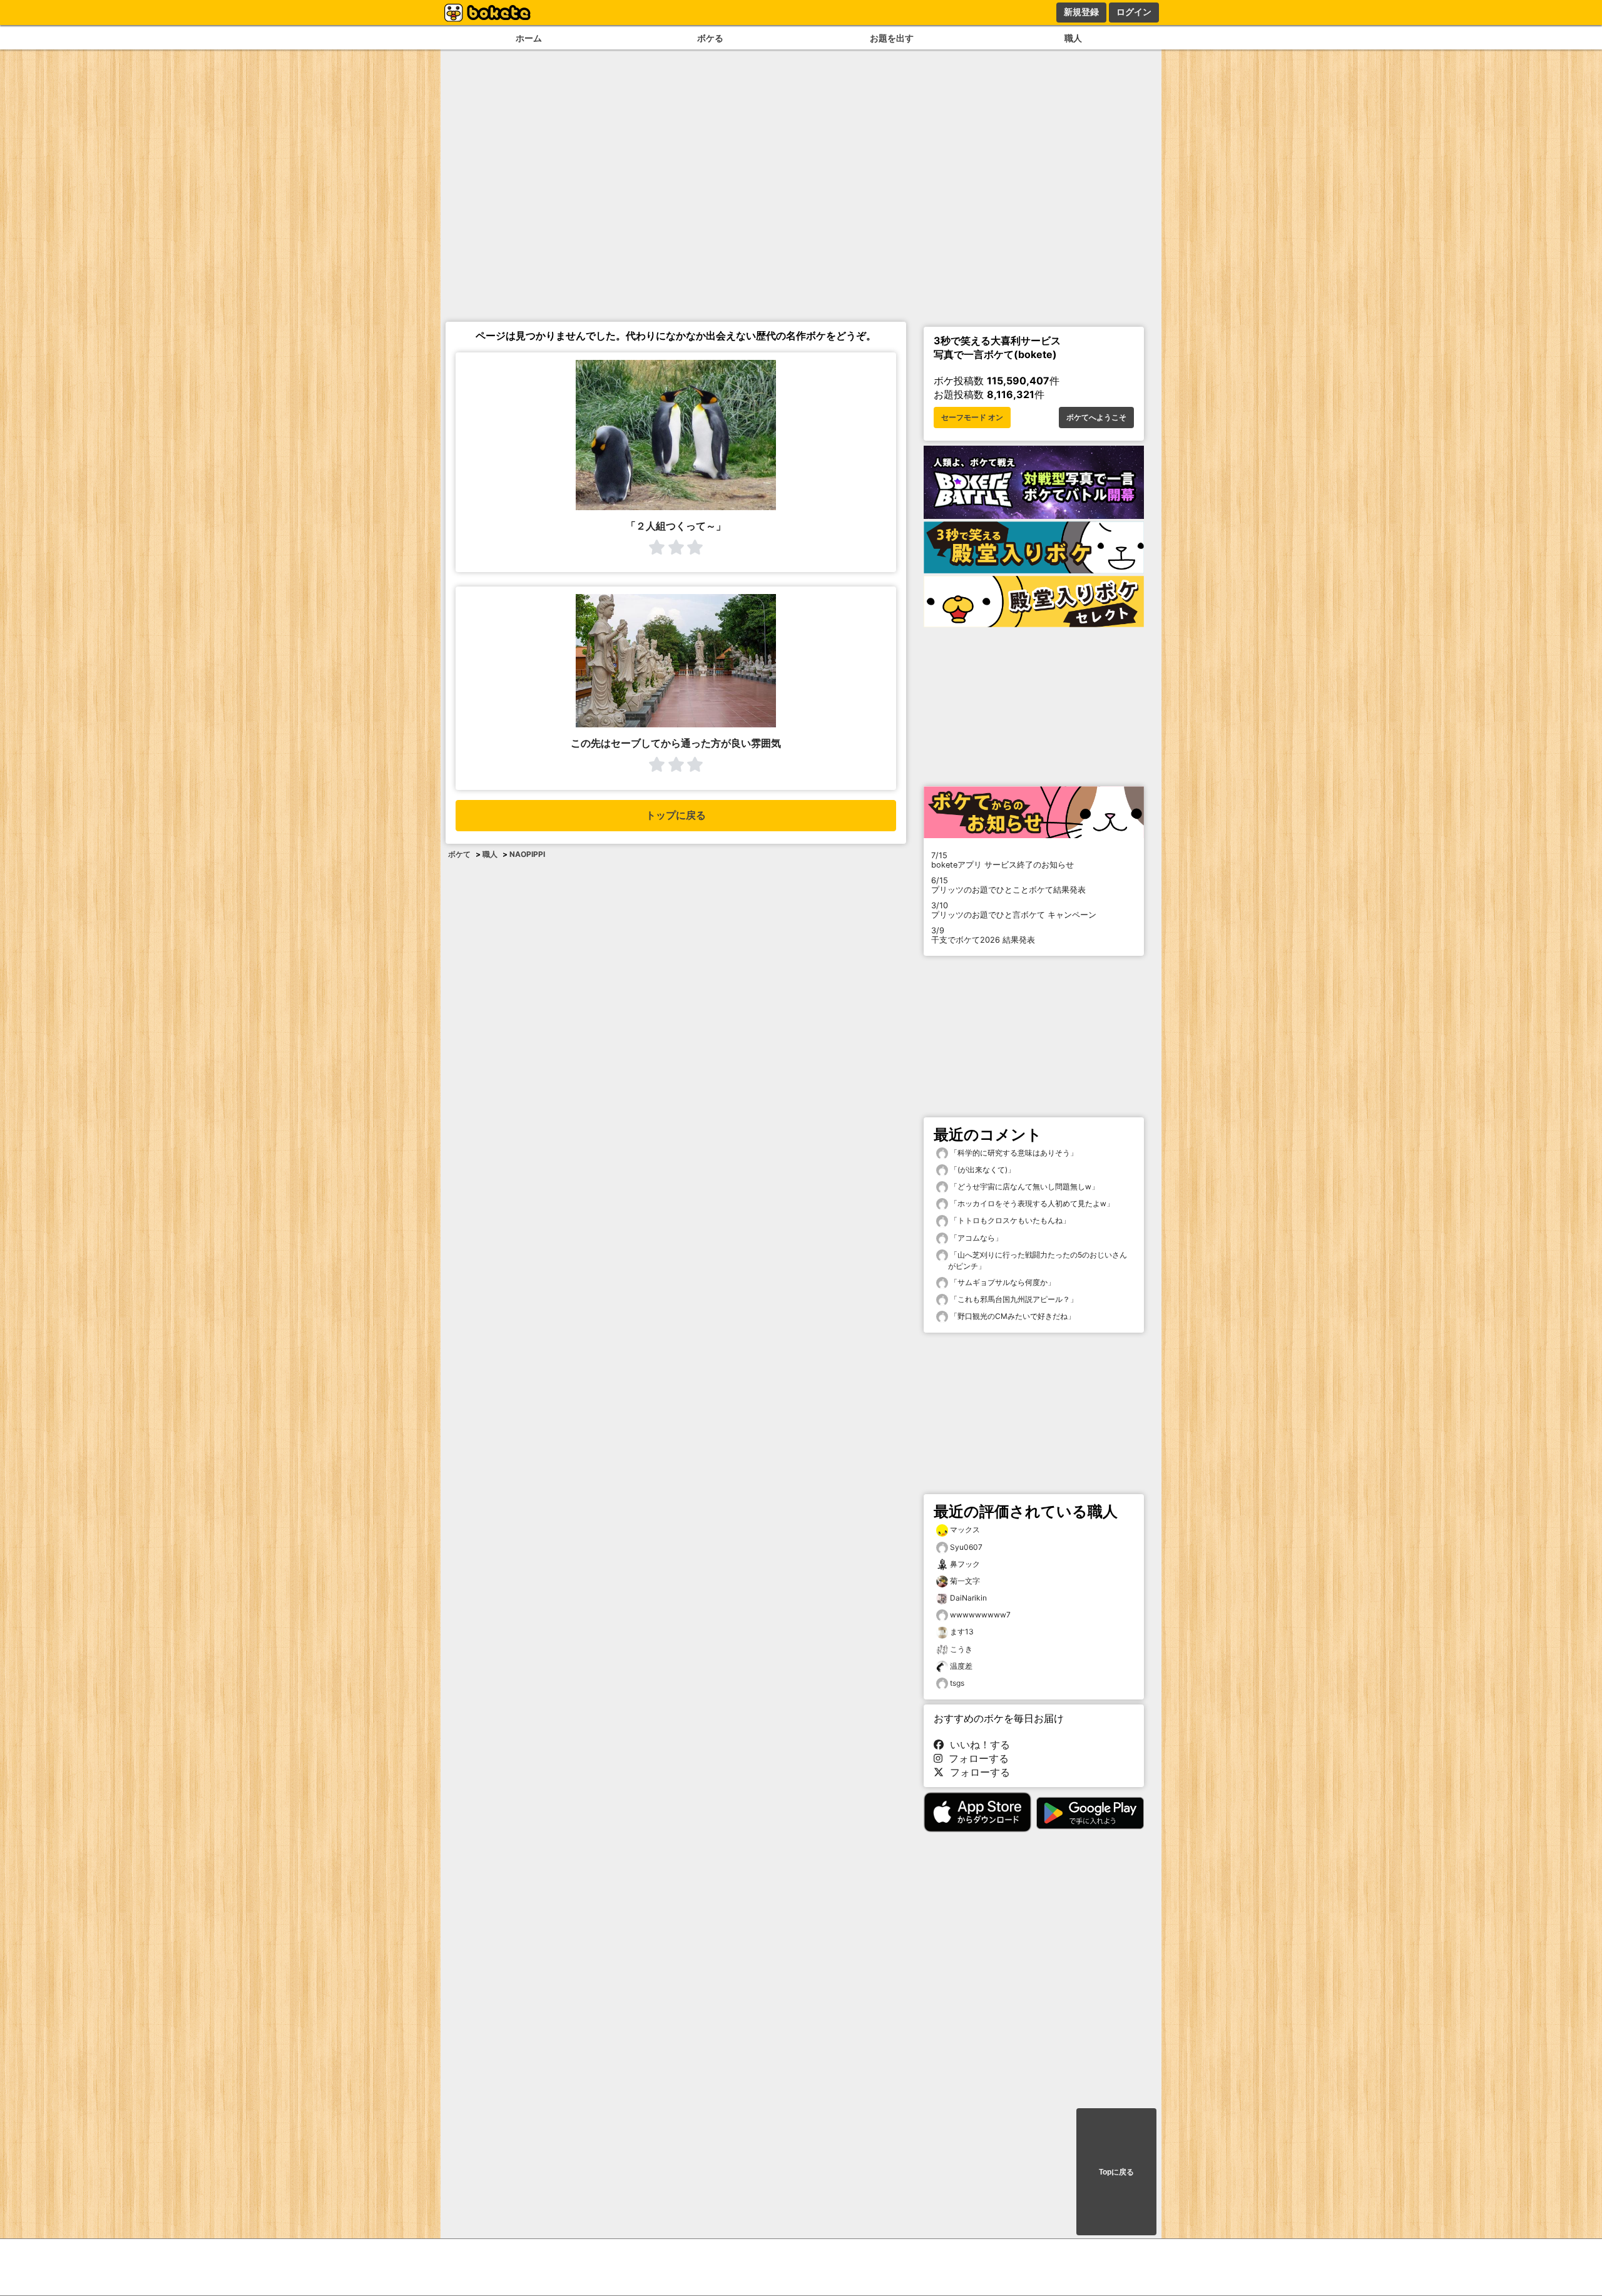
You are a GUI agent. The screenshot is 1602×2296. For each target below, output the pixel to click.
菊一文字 (965, 1581)
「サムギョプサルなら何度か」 (1002, 1282)
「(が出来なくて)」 (982, 1170)
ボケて (459, 854)
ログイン (1134, 12)
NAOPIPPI (527, 854)
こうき (961, 1649)
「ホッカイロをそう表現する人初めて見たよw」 (1031, 1203)
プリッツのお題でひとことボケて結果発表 (1008, 885)
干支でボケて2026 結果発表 (983, 935)
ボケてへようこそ (1096, 418)
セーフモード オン (972, 418)
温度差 (961, 1666)
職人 (1073, 38)
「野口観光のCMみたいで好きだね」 (1012, 1316)
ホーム (529, 38)
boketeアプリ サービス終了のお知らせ (1003, 860)
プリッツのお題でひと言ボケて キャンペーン (1014, 910)
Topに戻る (1116, 2172)
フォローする (976, 1758)
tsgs (957, 1683)
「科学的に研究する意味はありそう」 (1013, 1153)
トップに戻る (676, 815)
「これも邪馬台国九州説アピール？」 (1013, 1299)
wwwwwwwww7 (980, 1615)
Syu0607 (966, 1547)
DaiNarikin (968, 1598)
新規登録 (1081, 12)
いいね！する (977, 1745)
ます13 (962, 1632)
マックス (965, 1530)
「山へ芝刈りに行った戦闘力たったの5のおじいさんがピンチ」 (1038, 1260)
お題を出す (892, 38)
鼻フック (965, 1564)
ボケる (710, 38)
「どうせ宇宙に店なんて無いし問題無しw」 (1023, 1186)
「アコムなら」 (975, 1238)
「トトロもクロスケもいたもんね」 (1009, 1220)
